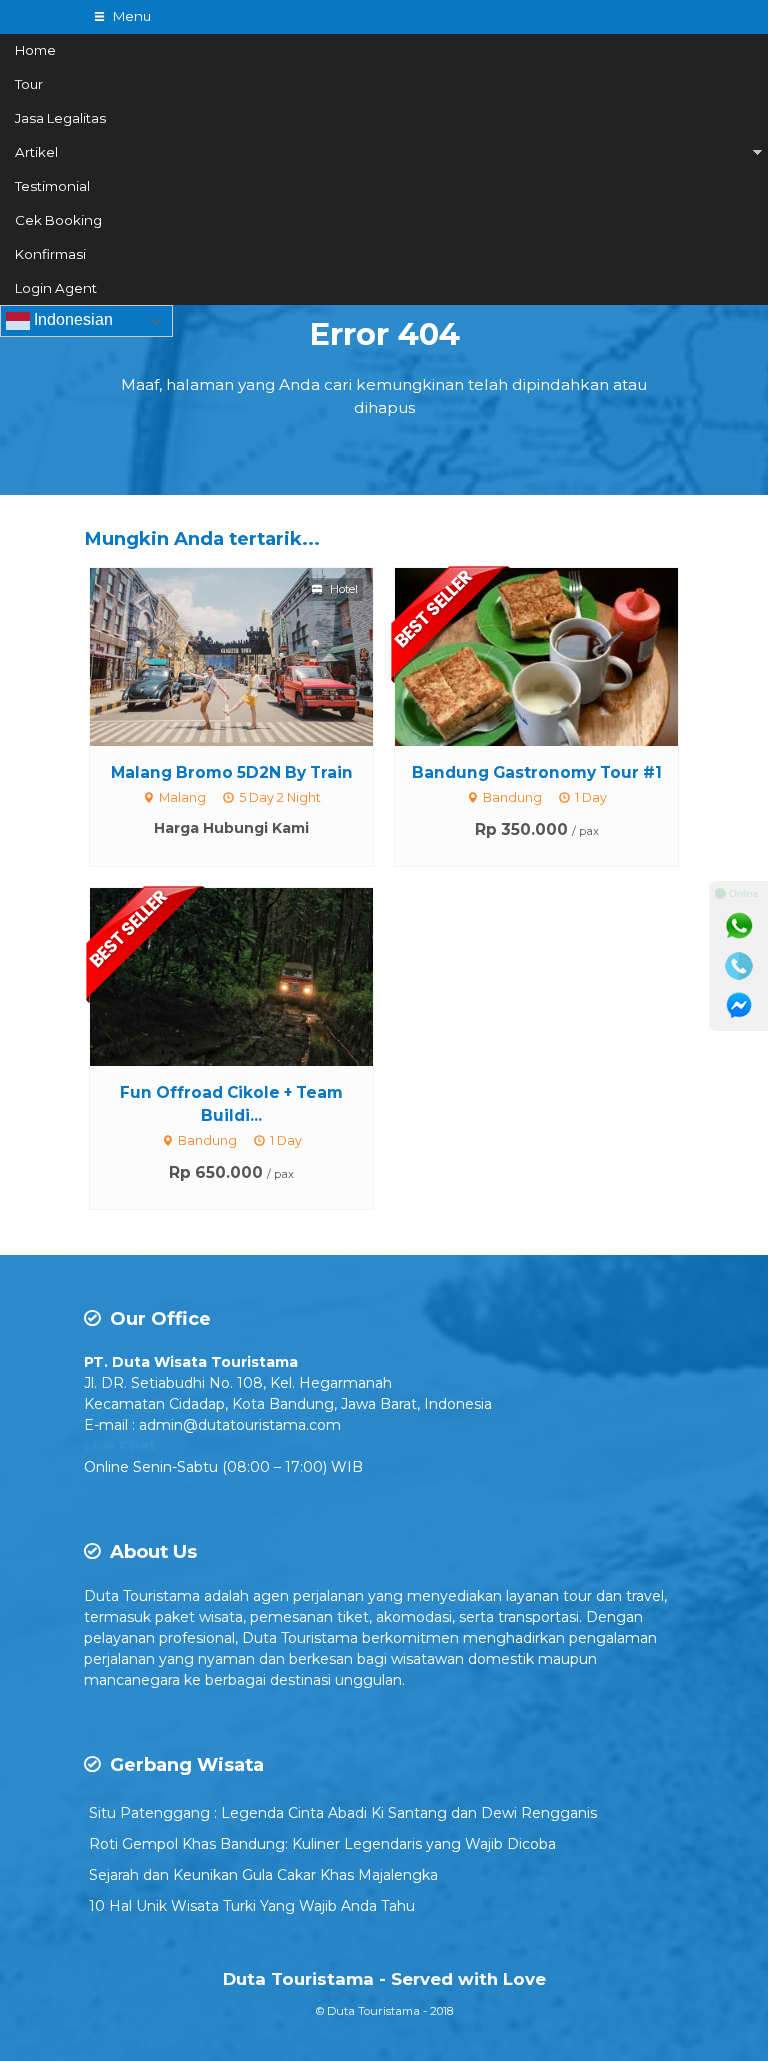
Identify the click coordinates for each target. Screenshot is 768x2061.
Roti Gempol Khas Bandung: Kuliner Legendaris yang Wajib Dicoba (322, 1844)
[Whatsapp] (739, 926)
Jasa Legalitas (60, 118)
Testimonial (52, 186)
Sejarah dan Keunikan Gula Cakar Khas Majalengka (263, 1875)
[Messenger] (739, 1006)
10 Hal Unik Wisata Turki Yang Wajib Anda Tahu (252, 1906)
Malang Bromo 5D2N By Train (232, 772)
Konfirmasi (50, 254)
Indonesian (71, 320)
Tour (29, 84)
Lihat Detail (250, 655)
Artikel (36, 152)
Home (35, 50)
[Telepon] (739, 966)
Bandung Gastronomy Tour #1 (537, 772)
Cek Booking (58, 220)
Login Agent (56, 288)
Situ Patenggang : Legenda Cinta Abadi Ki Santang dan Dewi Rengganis (343, 1813)
